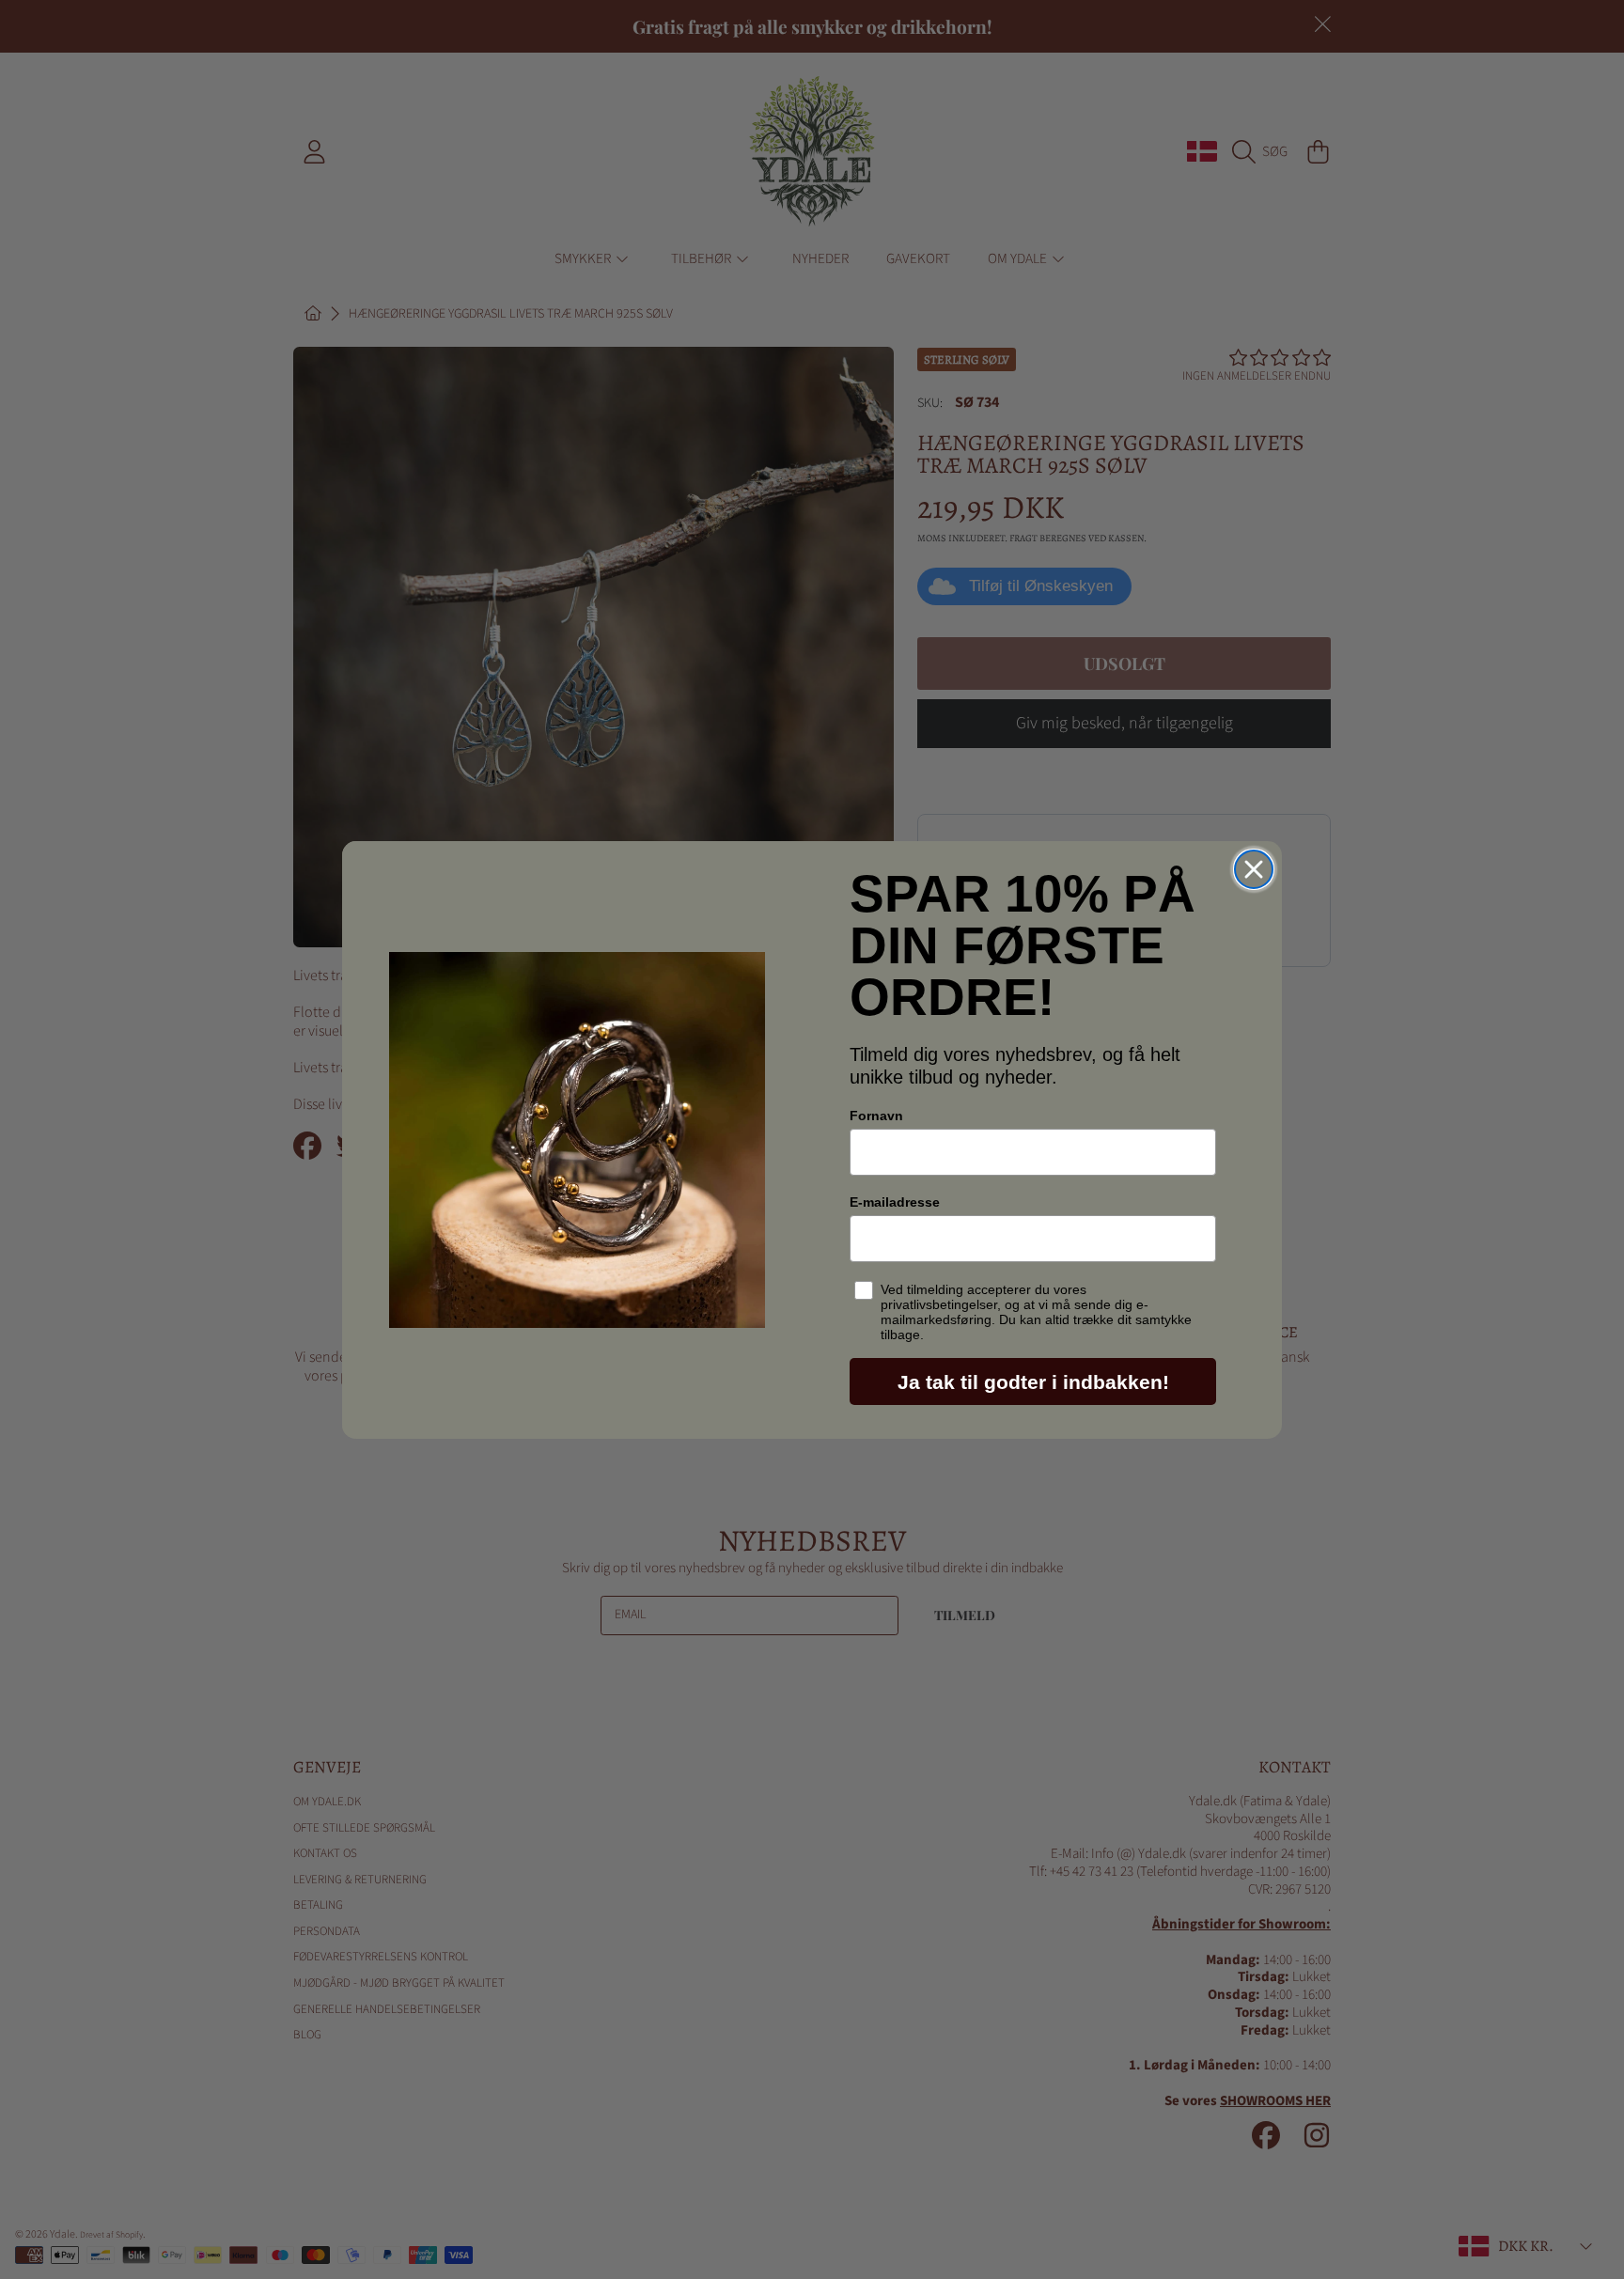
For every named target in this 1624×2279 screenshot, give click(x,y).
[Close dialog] (1254, 869)
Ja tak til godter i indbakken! (1033, 1382)
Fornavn (876, 1116)
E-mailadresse (895, 1202)
